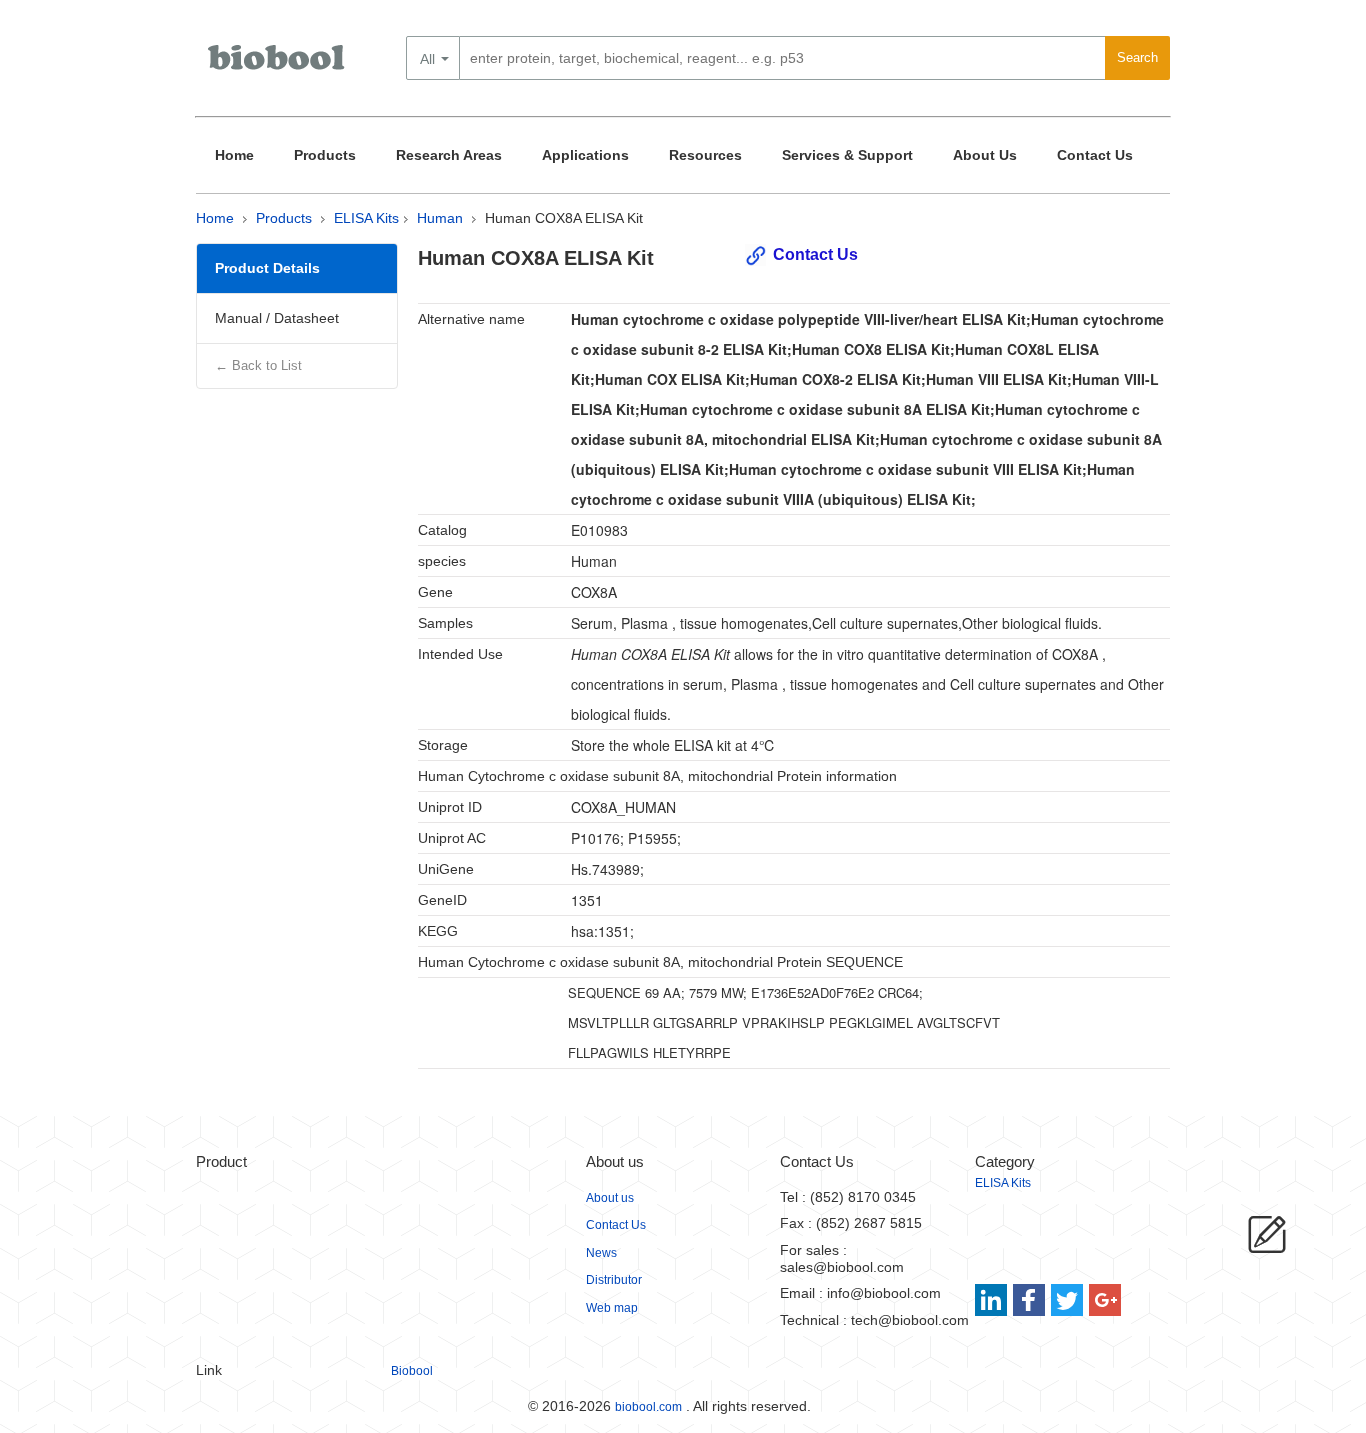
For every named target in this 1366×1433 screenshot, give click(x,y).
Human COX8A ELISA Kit (564, 218)
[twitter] (1067, 1300)
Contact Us (1095, 155)
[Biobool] (278, 65)
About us (610, 1198)
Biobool (412, 1371)
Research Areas (449, 155)
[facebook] (1030, 1300)
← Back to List (258, 365)
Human (440, 218)
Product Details (267, 268)
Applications (585, 155)
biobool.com (648, 1407)
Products (325, 155)
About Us (985, 155)
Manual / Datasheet (277, 318)
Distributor (614, 1280)
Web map (612, 1308)
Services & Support (847, 155)
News (601, 1253)
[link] (993, 1300)
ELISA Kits (366, 218)
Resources (705, 155)
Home (234, 155)
